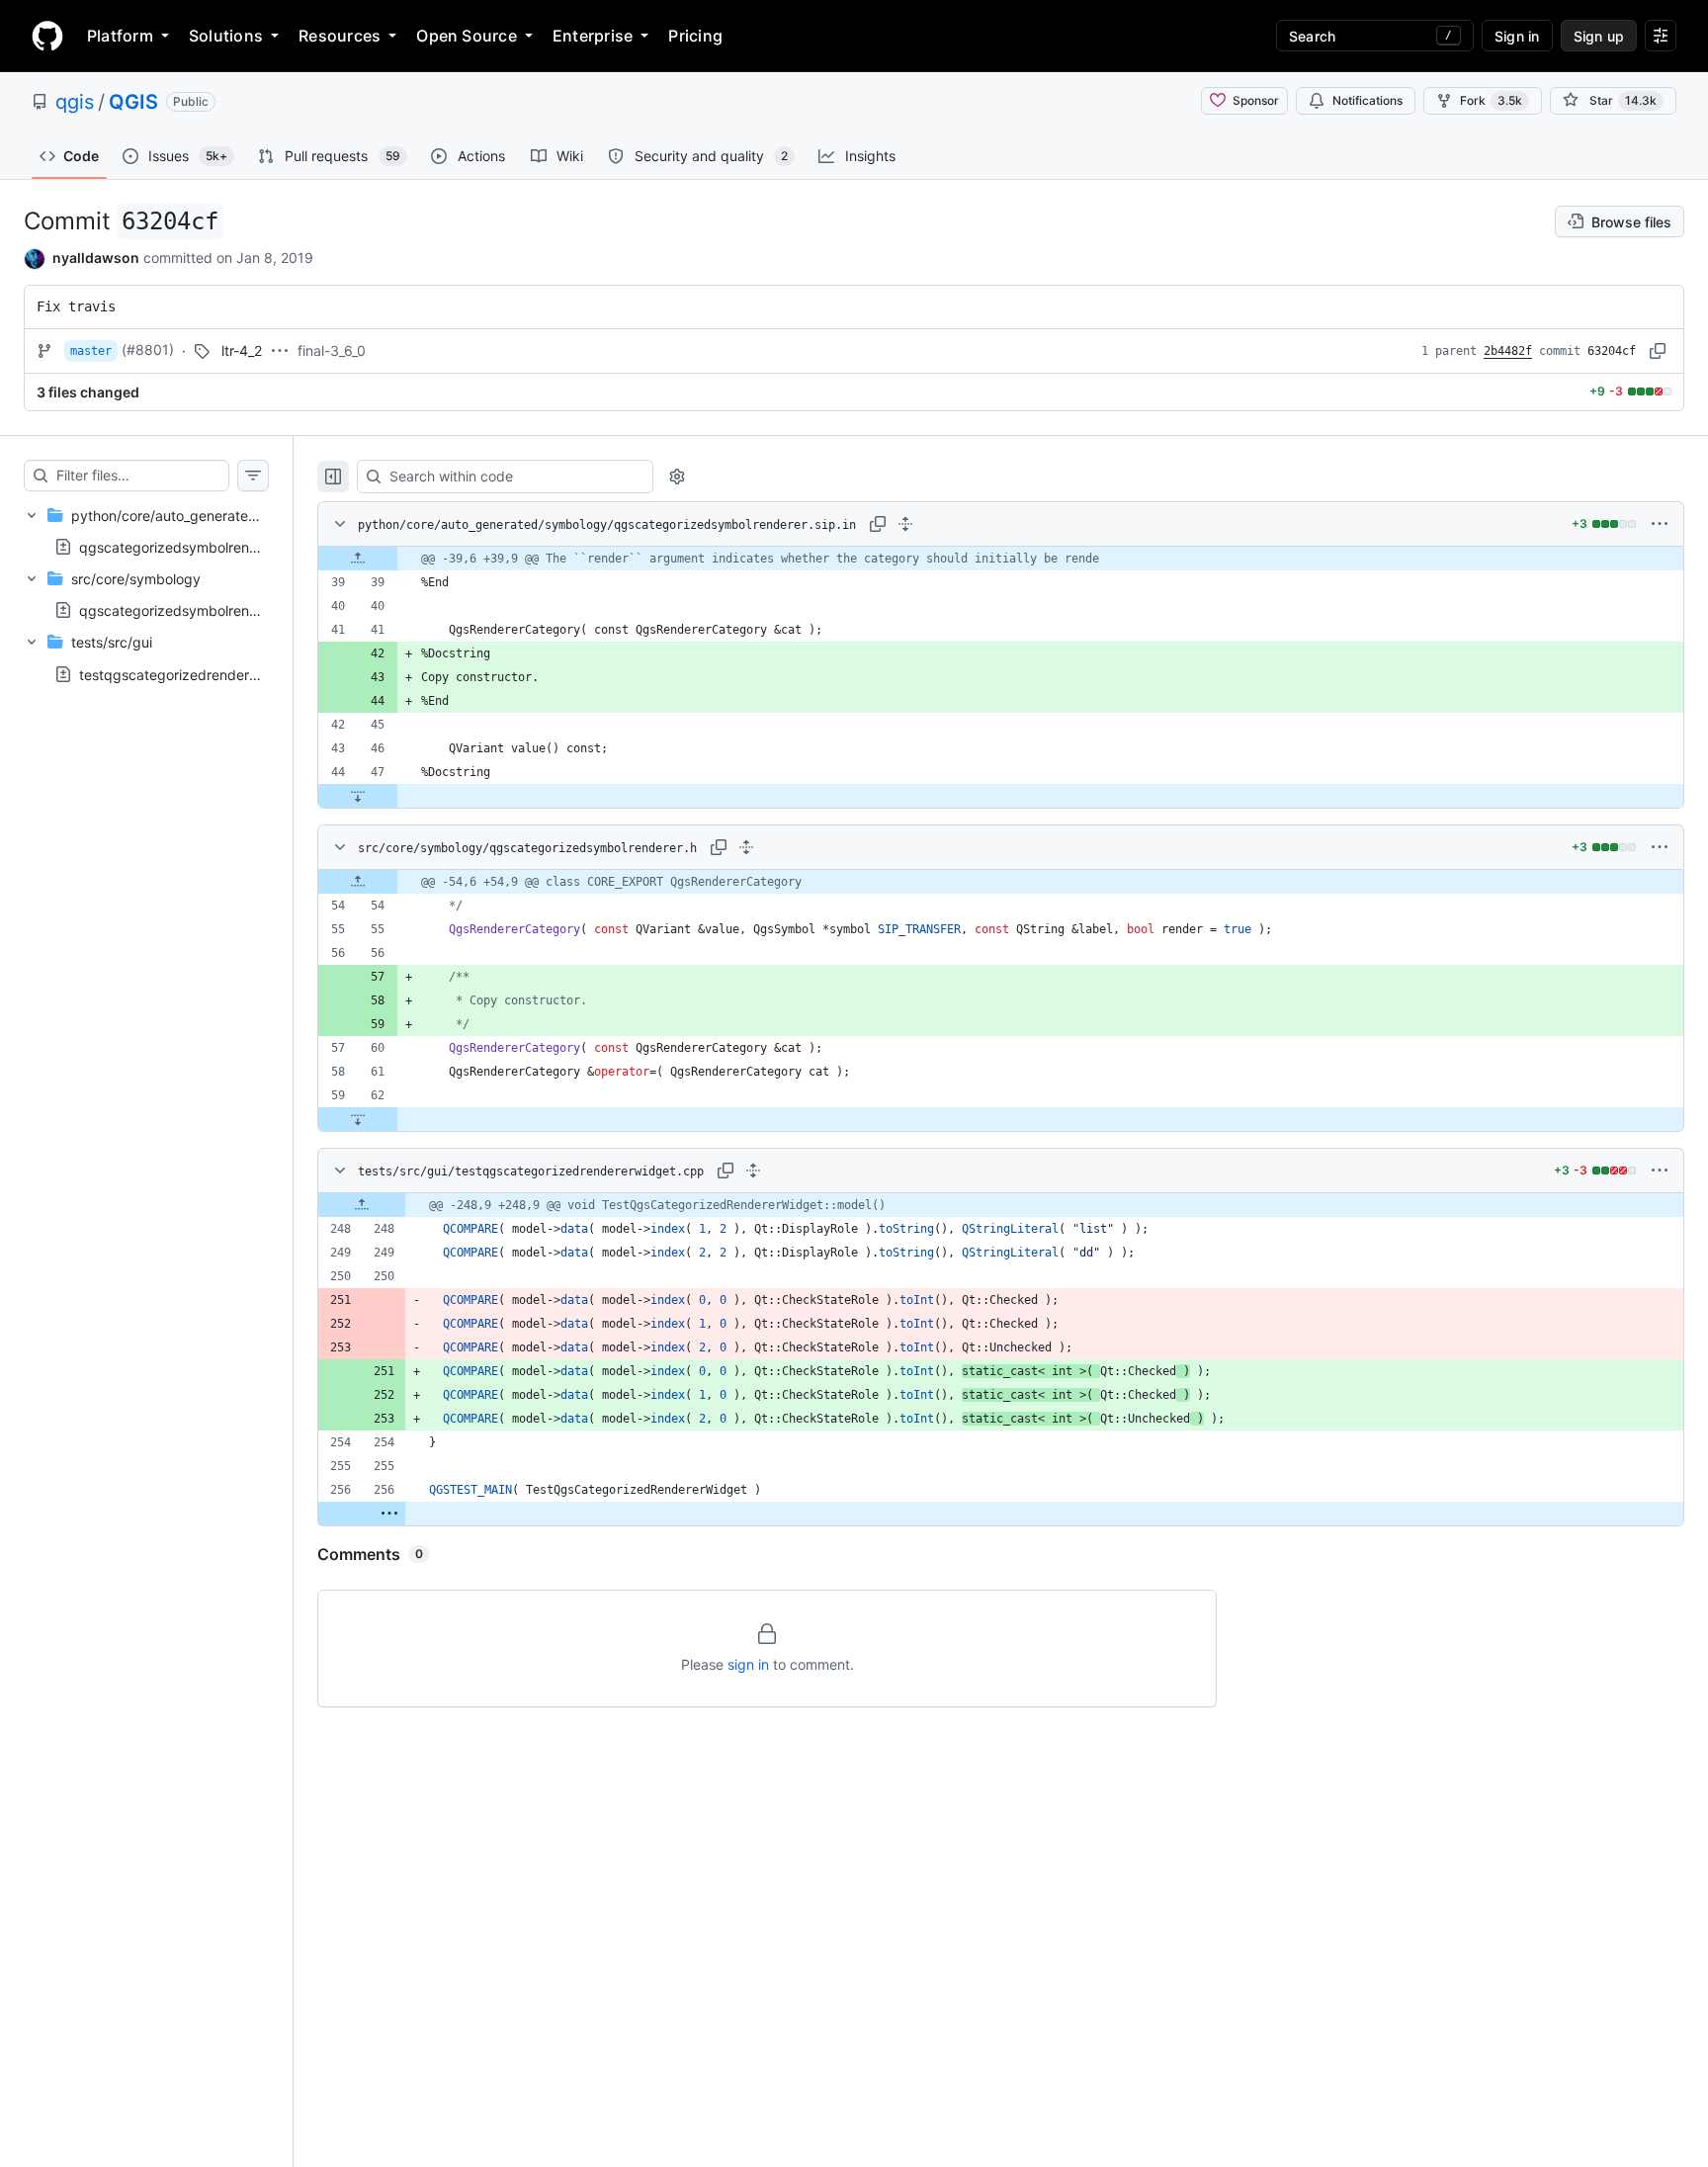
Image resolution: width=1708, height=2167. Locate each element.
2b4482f (1508, 351)
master (91, 351)
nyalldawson (96, 258)
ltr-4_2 (242, 350)
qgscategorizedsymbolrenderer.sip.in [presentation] (200, 546)
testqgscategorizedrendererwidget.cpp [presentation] (208, 674)
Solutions (226, 36)
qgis (75, 102)
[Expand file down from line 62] (358, 1119)
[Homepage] (47, 36)
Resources (340, 36)
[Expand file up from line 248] (362, 1205)
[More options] (1660, 524)
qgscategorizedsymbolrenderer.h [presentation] (187, 610)
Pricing (695, 36)
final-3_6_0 (332, 350)
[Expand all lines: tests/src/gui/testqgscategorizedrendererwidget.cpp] (753, 1170)
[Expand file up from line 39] (358, 559)
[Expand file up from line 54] (358, 882)
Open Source (467, 36)
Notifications (1367, 100)
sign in (748, 1664)
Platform (120, 36)
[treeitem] (146, 531)
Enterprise (593, 36)
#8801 (148, 349)
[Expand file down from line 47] (358, 796)
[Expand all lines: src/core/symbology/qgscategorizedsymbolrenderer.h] (746, 847)
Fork (1491, 100)
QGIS (133, 102)
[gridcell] (1001, 559)
